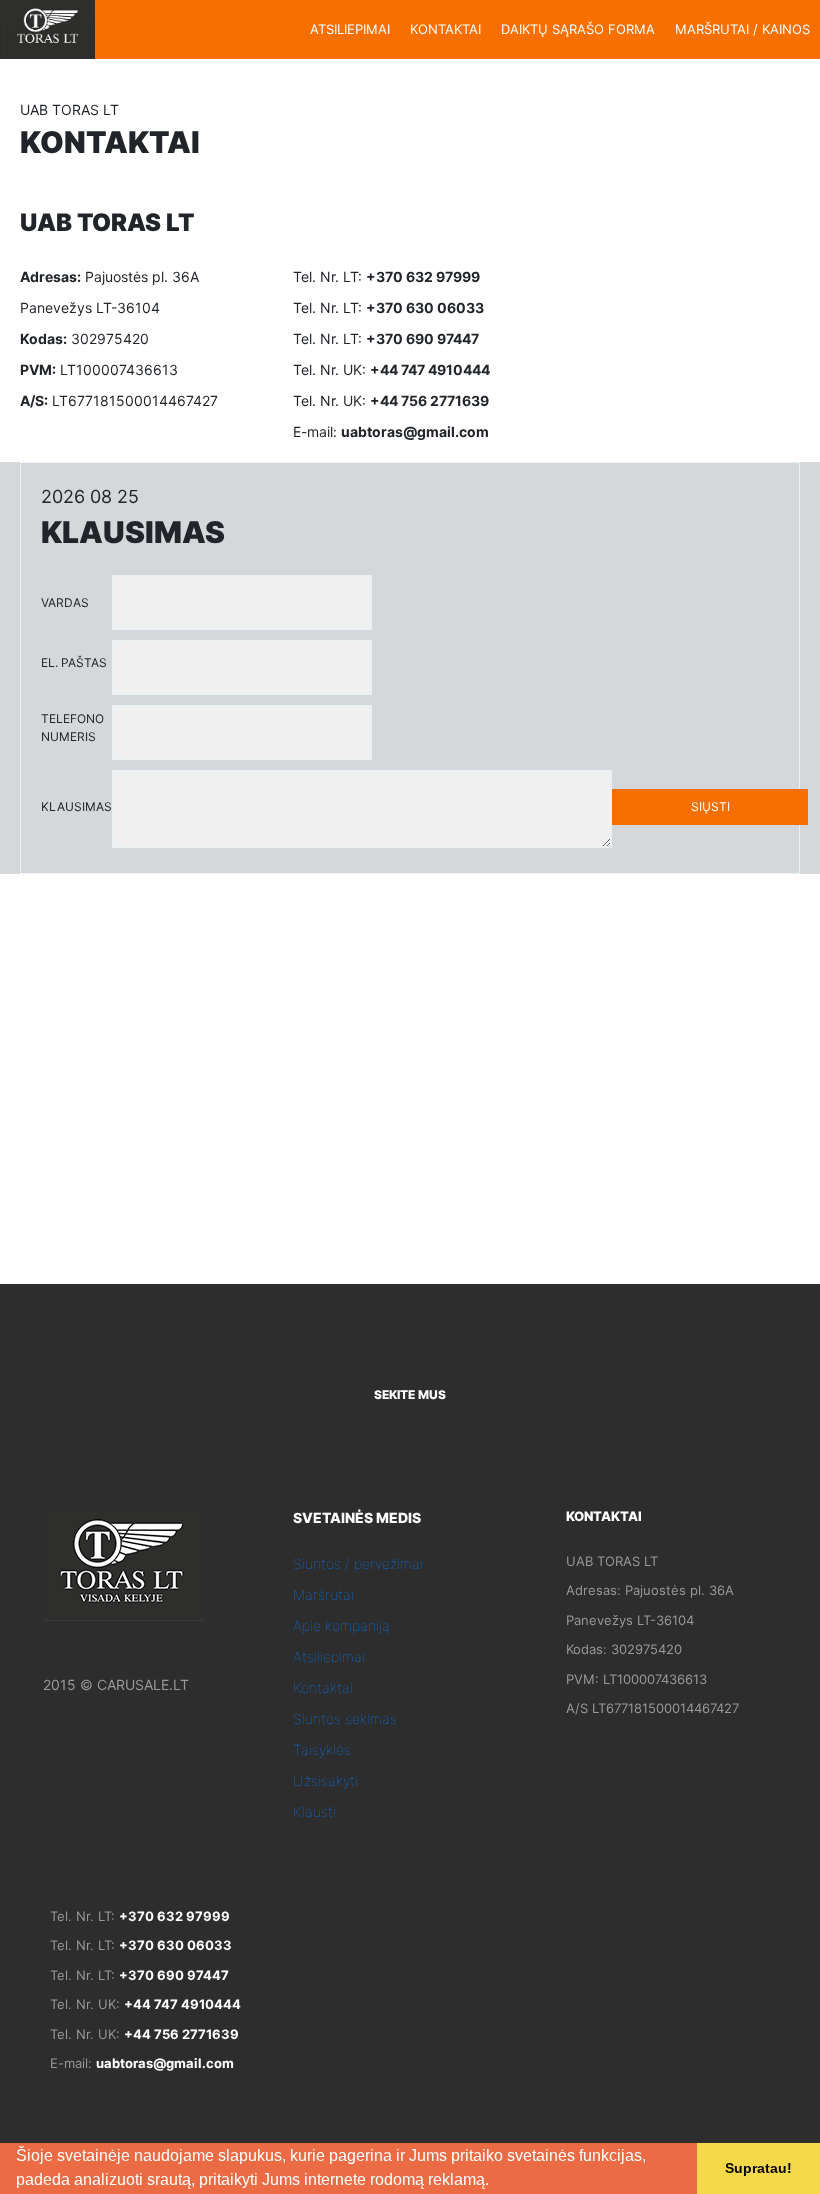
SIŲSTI (710, 806)
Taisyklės (322, 1749)
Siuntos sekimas (345, 1718)
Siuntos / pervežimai (358, 1563)
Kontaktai (323, 1687)
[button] (496, 2182)
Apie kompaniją (341, 1625)
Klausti (314, 1811)
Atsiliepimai (329, 1656)
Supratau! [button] (758, 2168)
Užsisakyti (325, 1780)
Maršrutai (323, 1594)
